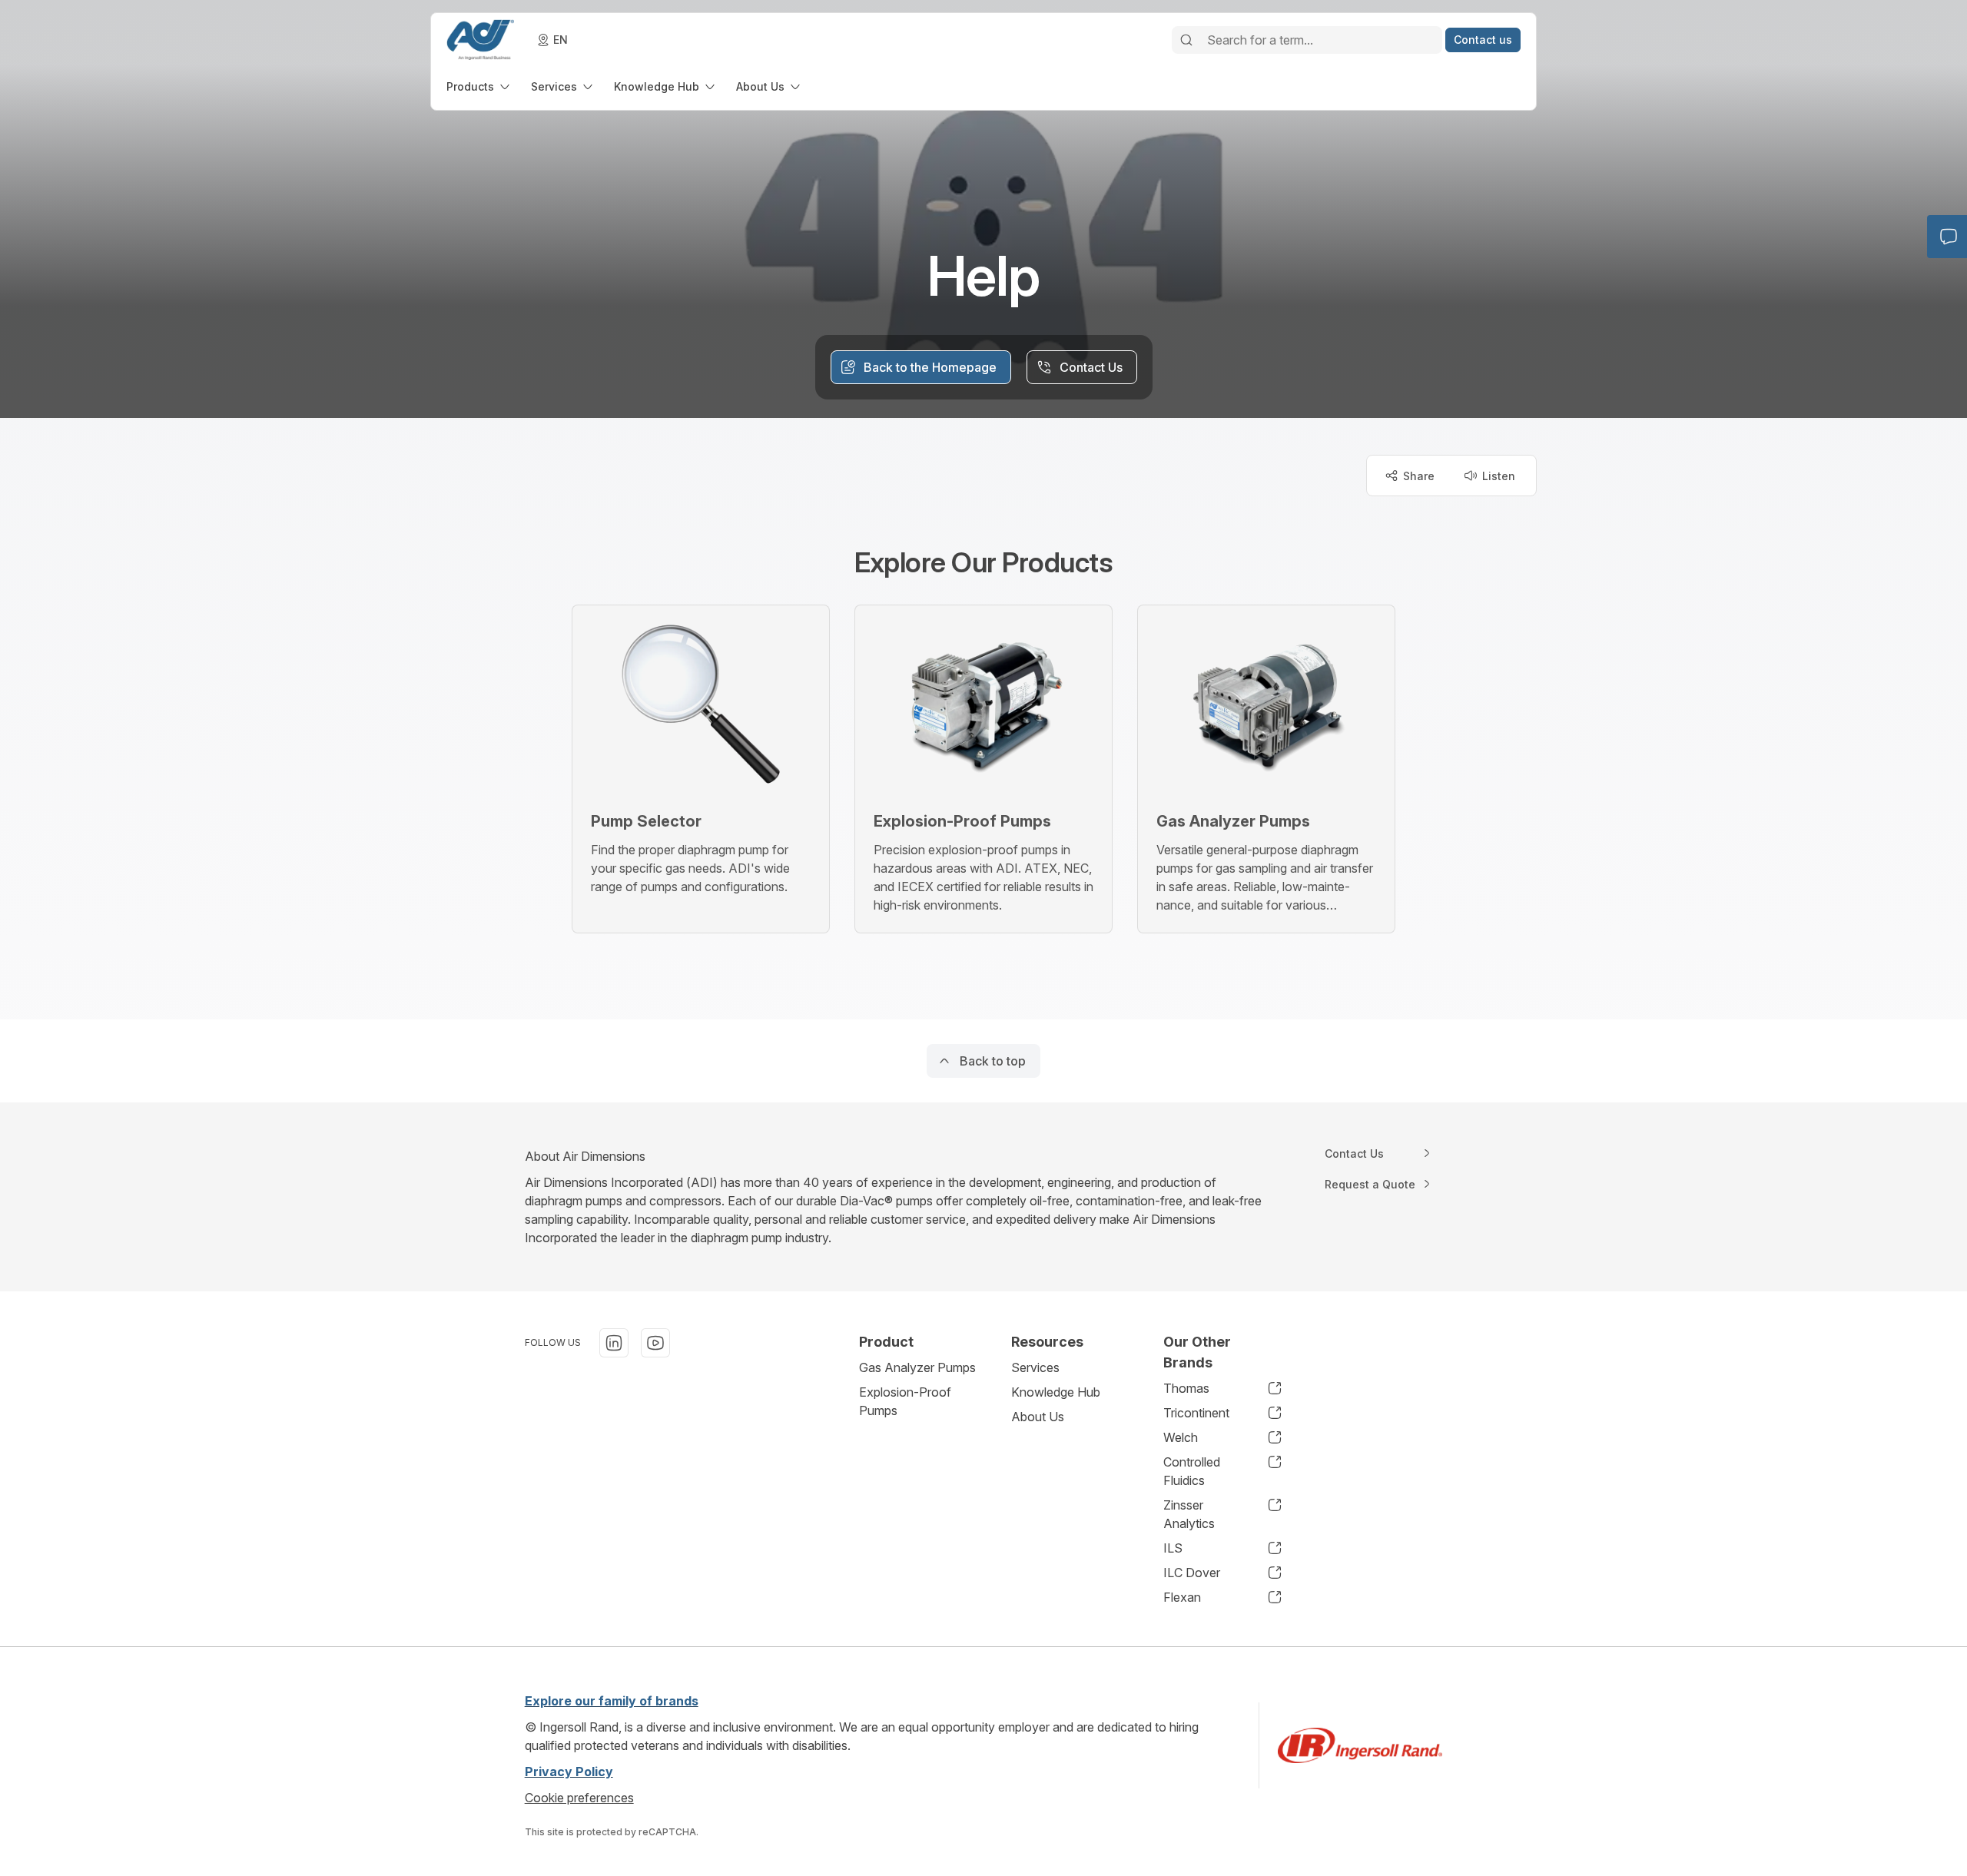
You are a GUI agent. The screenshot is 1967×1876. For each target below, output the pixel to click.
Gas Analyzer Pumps (917, 1367)
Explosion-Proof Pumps (905, 1401)
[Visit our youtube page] (655, 1343)
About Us (1038, 1417)
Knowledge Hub (1056, 1392)
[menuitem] (479, 86)
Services (1035, 1367)
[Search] (1186, 40)
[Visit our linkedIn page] (614, 1343)
